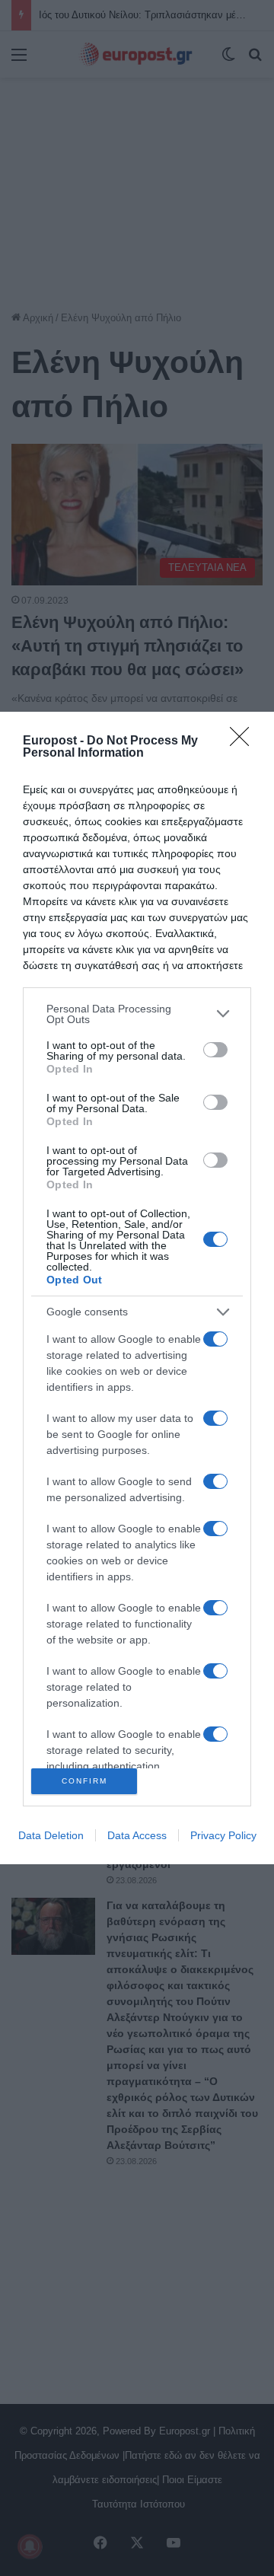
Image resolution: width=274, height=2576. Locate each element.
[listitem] (137, 1014)
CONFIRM (84, 1781)
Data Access (137, 1835)
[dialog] (137, 1288)
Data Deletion (51, 1835)
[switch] (215, 1050)
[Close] (244, 741)
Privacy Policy (223, 1835)
